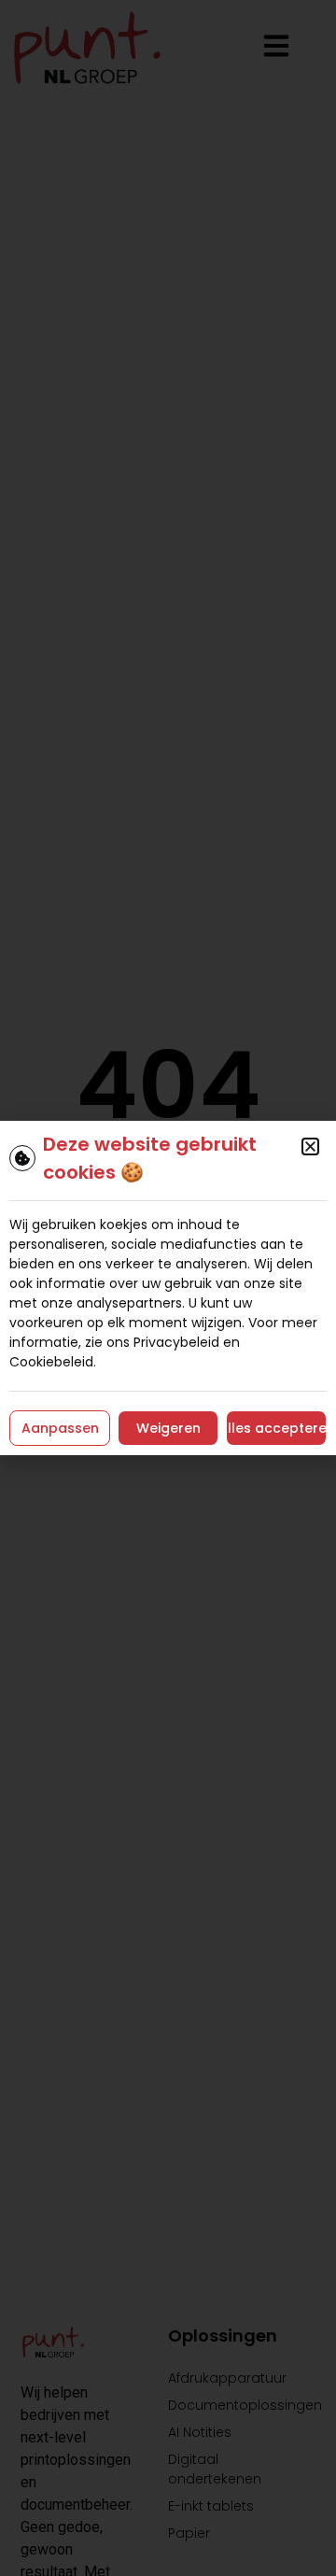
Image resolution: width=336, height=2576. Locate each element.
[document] (168, 1288)
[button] (310, 1146)
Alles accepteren (276, 1428)
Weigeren (168, 1428)
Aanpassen (60, 1428)
